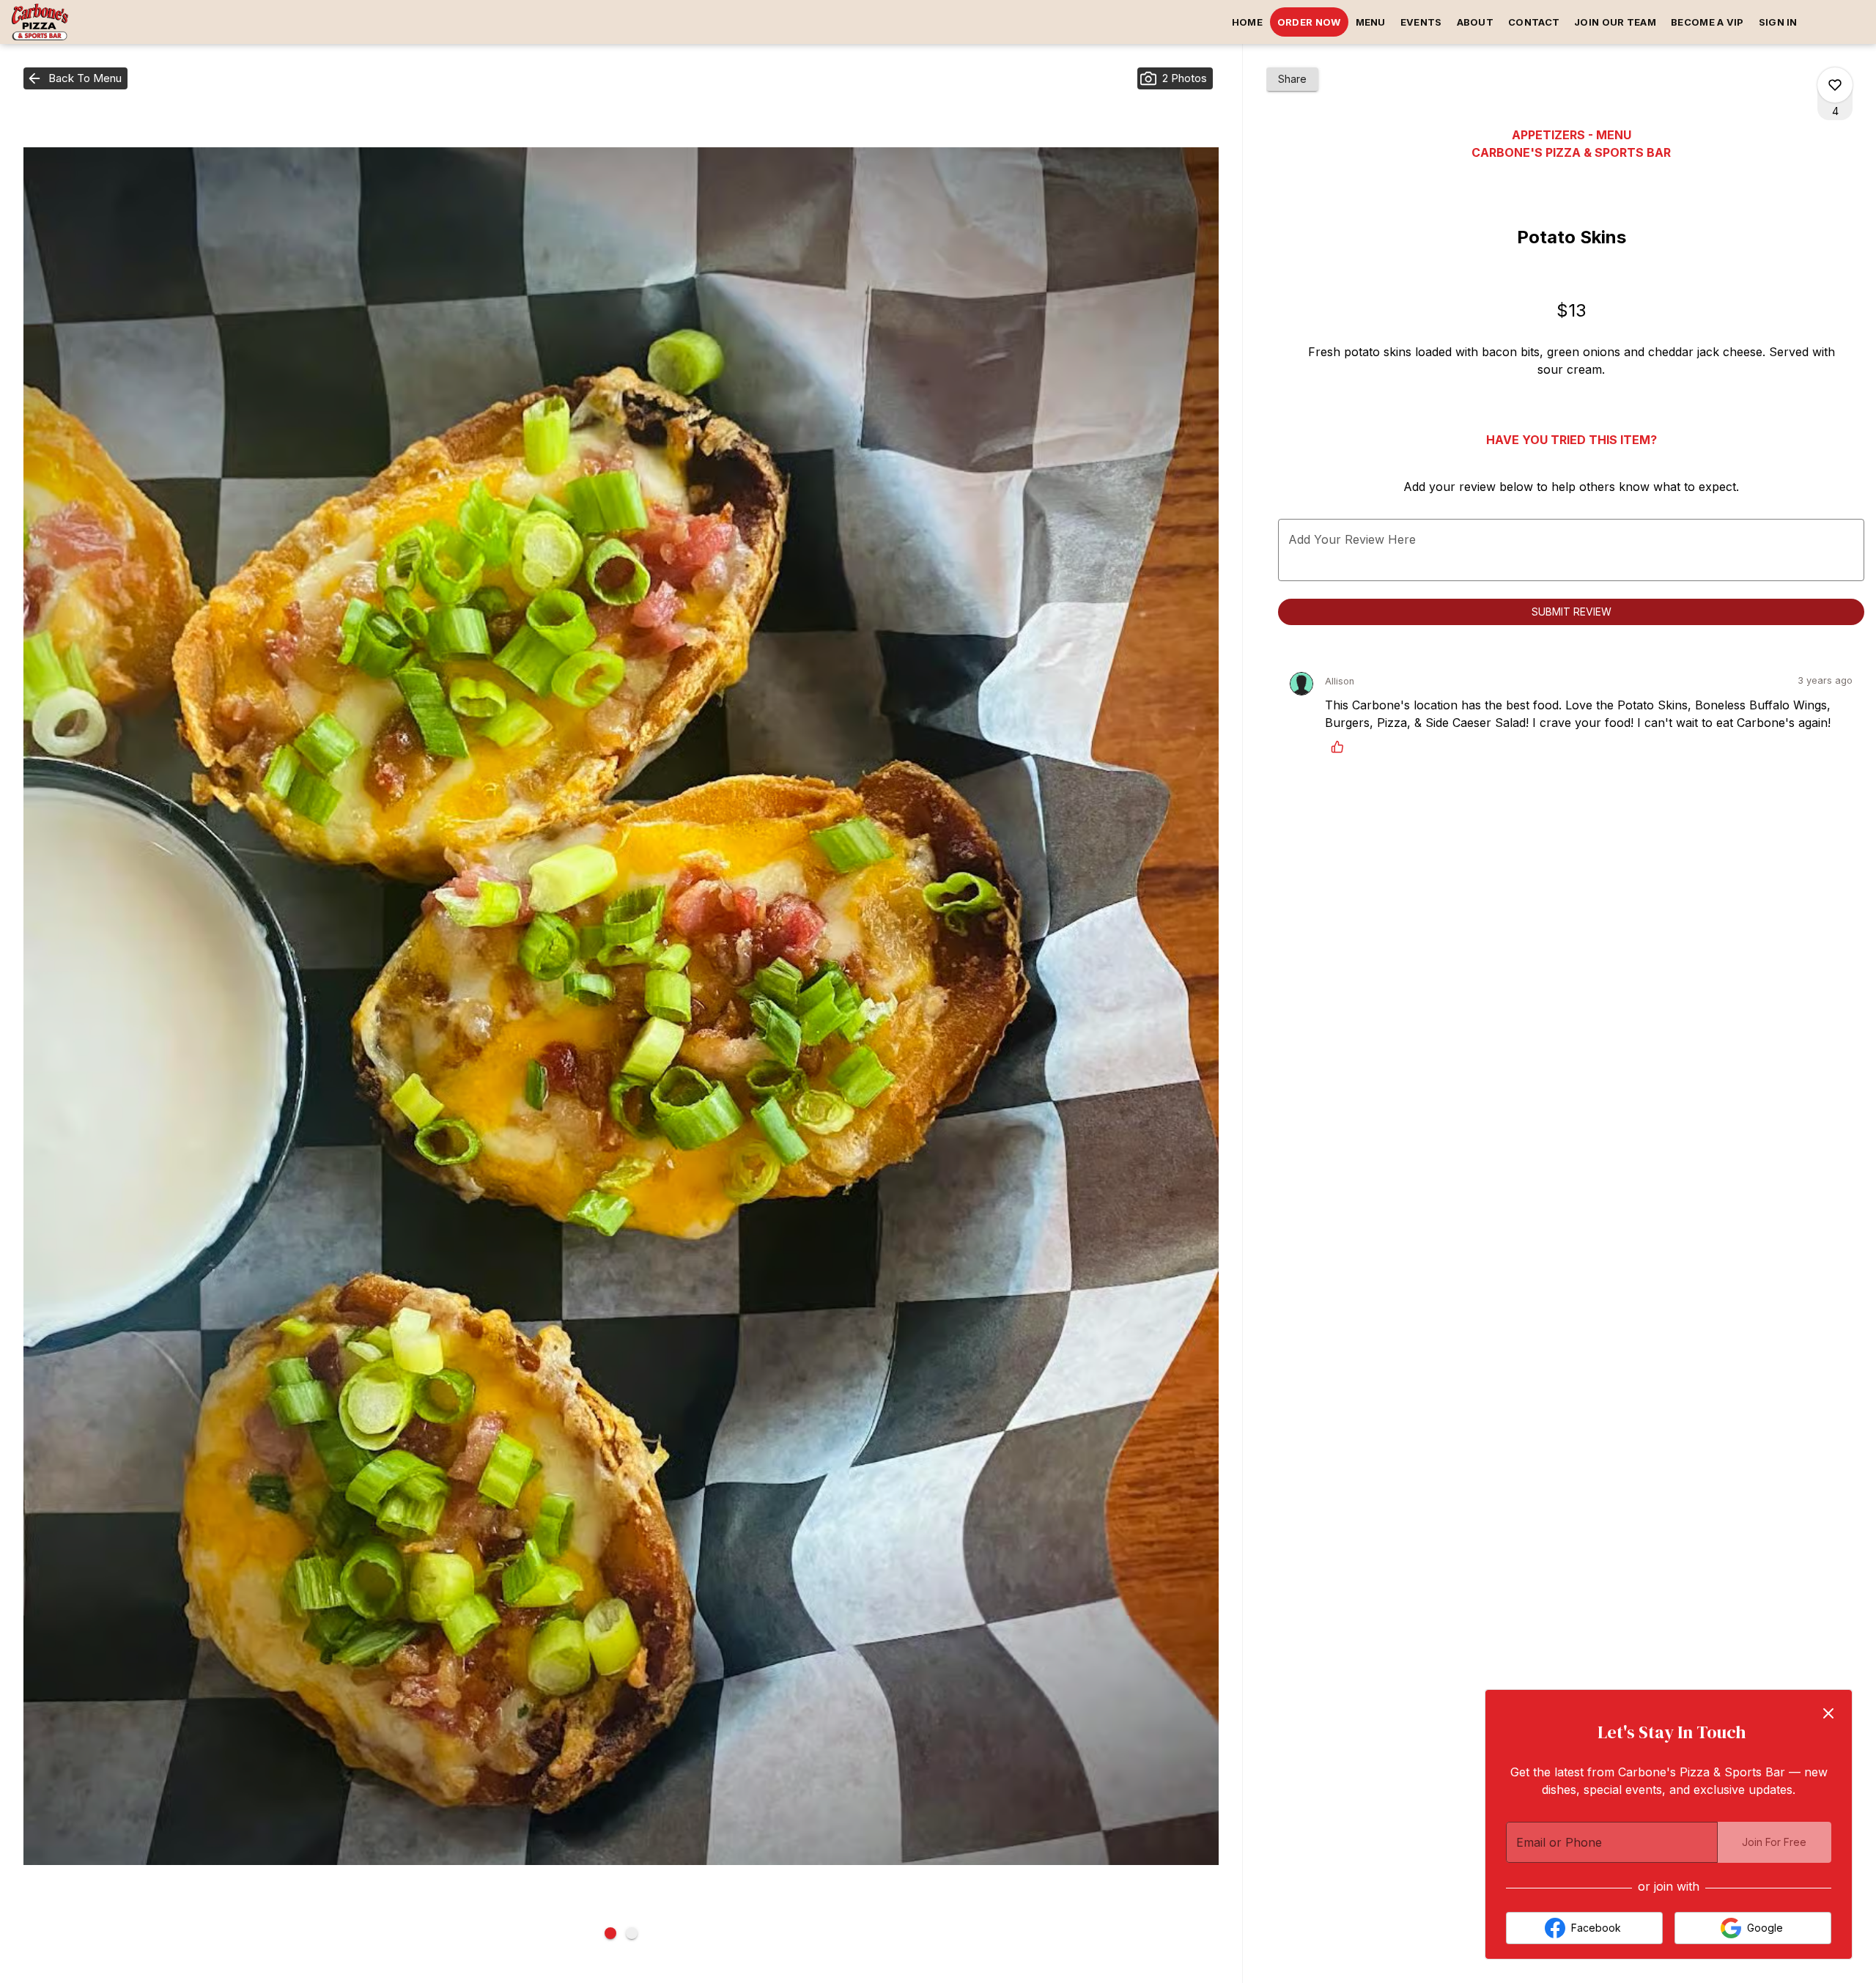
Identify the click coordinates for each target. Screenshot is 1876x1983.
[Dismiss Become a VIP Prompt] (1828, 1713)
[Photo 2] (632, 1933)
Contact (1534, 22)
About (1476, 22)
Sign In (1778, 22)
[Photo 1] (610, 1933)
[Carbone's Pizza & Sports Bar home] (78, 22)
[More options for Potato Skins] (1835, 85)
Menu (1371, 22)
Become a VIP (1707, 22)
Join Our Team (1615, 22)
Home (1247, 22)
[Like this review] (1341, 747)
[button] (75, 78)
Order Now (1309, 22)
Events (1421, 22)
